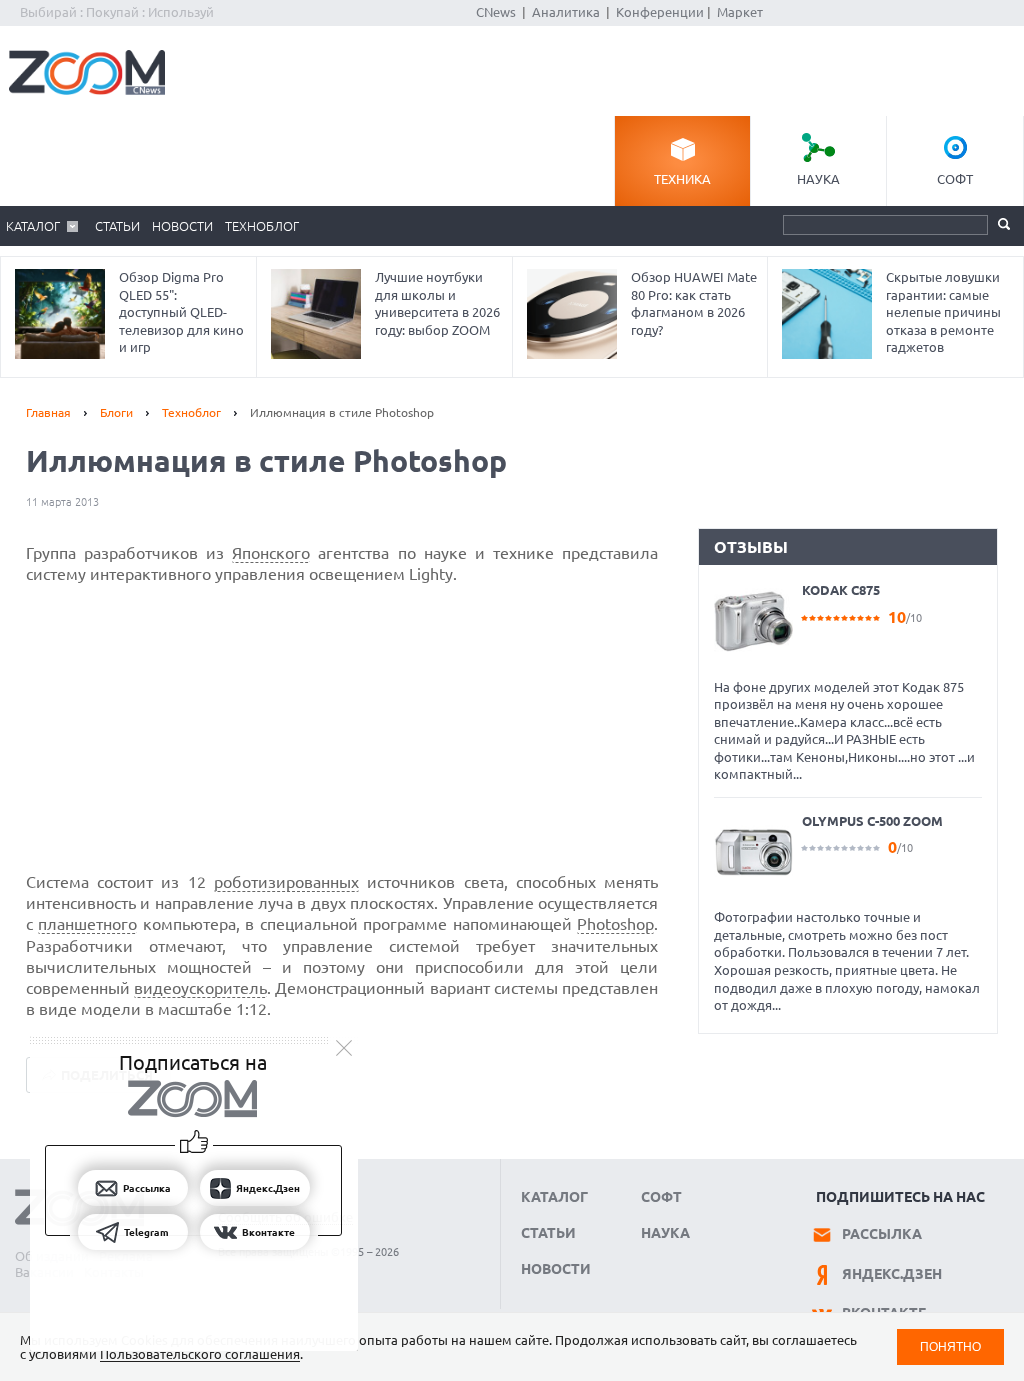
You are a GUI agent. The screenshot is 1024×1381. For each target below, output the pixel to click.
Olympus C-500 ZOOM (872, 821)
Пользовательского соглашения (200, 1354)
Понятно (950, 1346)
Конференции (660, 12)
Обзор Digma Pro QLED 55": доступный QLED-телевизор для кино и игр (181, 312)
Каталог (33, 226)
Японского (271, 553)
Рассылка (882, 1234)
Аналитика (566, 12)
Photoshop (615, 924)
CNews (496, 12)
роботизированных (286, 882)
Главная (48, 412)
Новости (182, 226)
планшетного (87, 924)
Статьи (117, 226)
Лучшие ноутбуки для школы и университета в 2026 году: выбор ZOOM (437, 303)
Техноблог (262, 226)
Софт (955, 179)
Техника (682, 179)
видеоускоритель (200, 988)
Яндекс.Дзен (892, 1274)
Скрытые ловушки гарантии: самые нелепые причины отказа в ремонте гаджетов (943, 312)
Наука (818, 179)
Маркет (740, 12)
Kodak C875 (841, 590)
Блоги (116, 412)
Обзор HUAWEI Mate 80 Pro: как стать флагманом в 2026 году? (694, 303)
